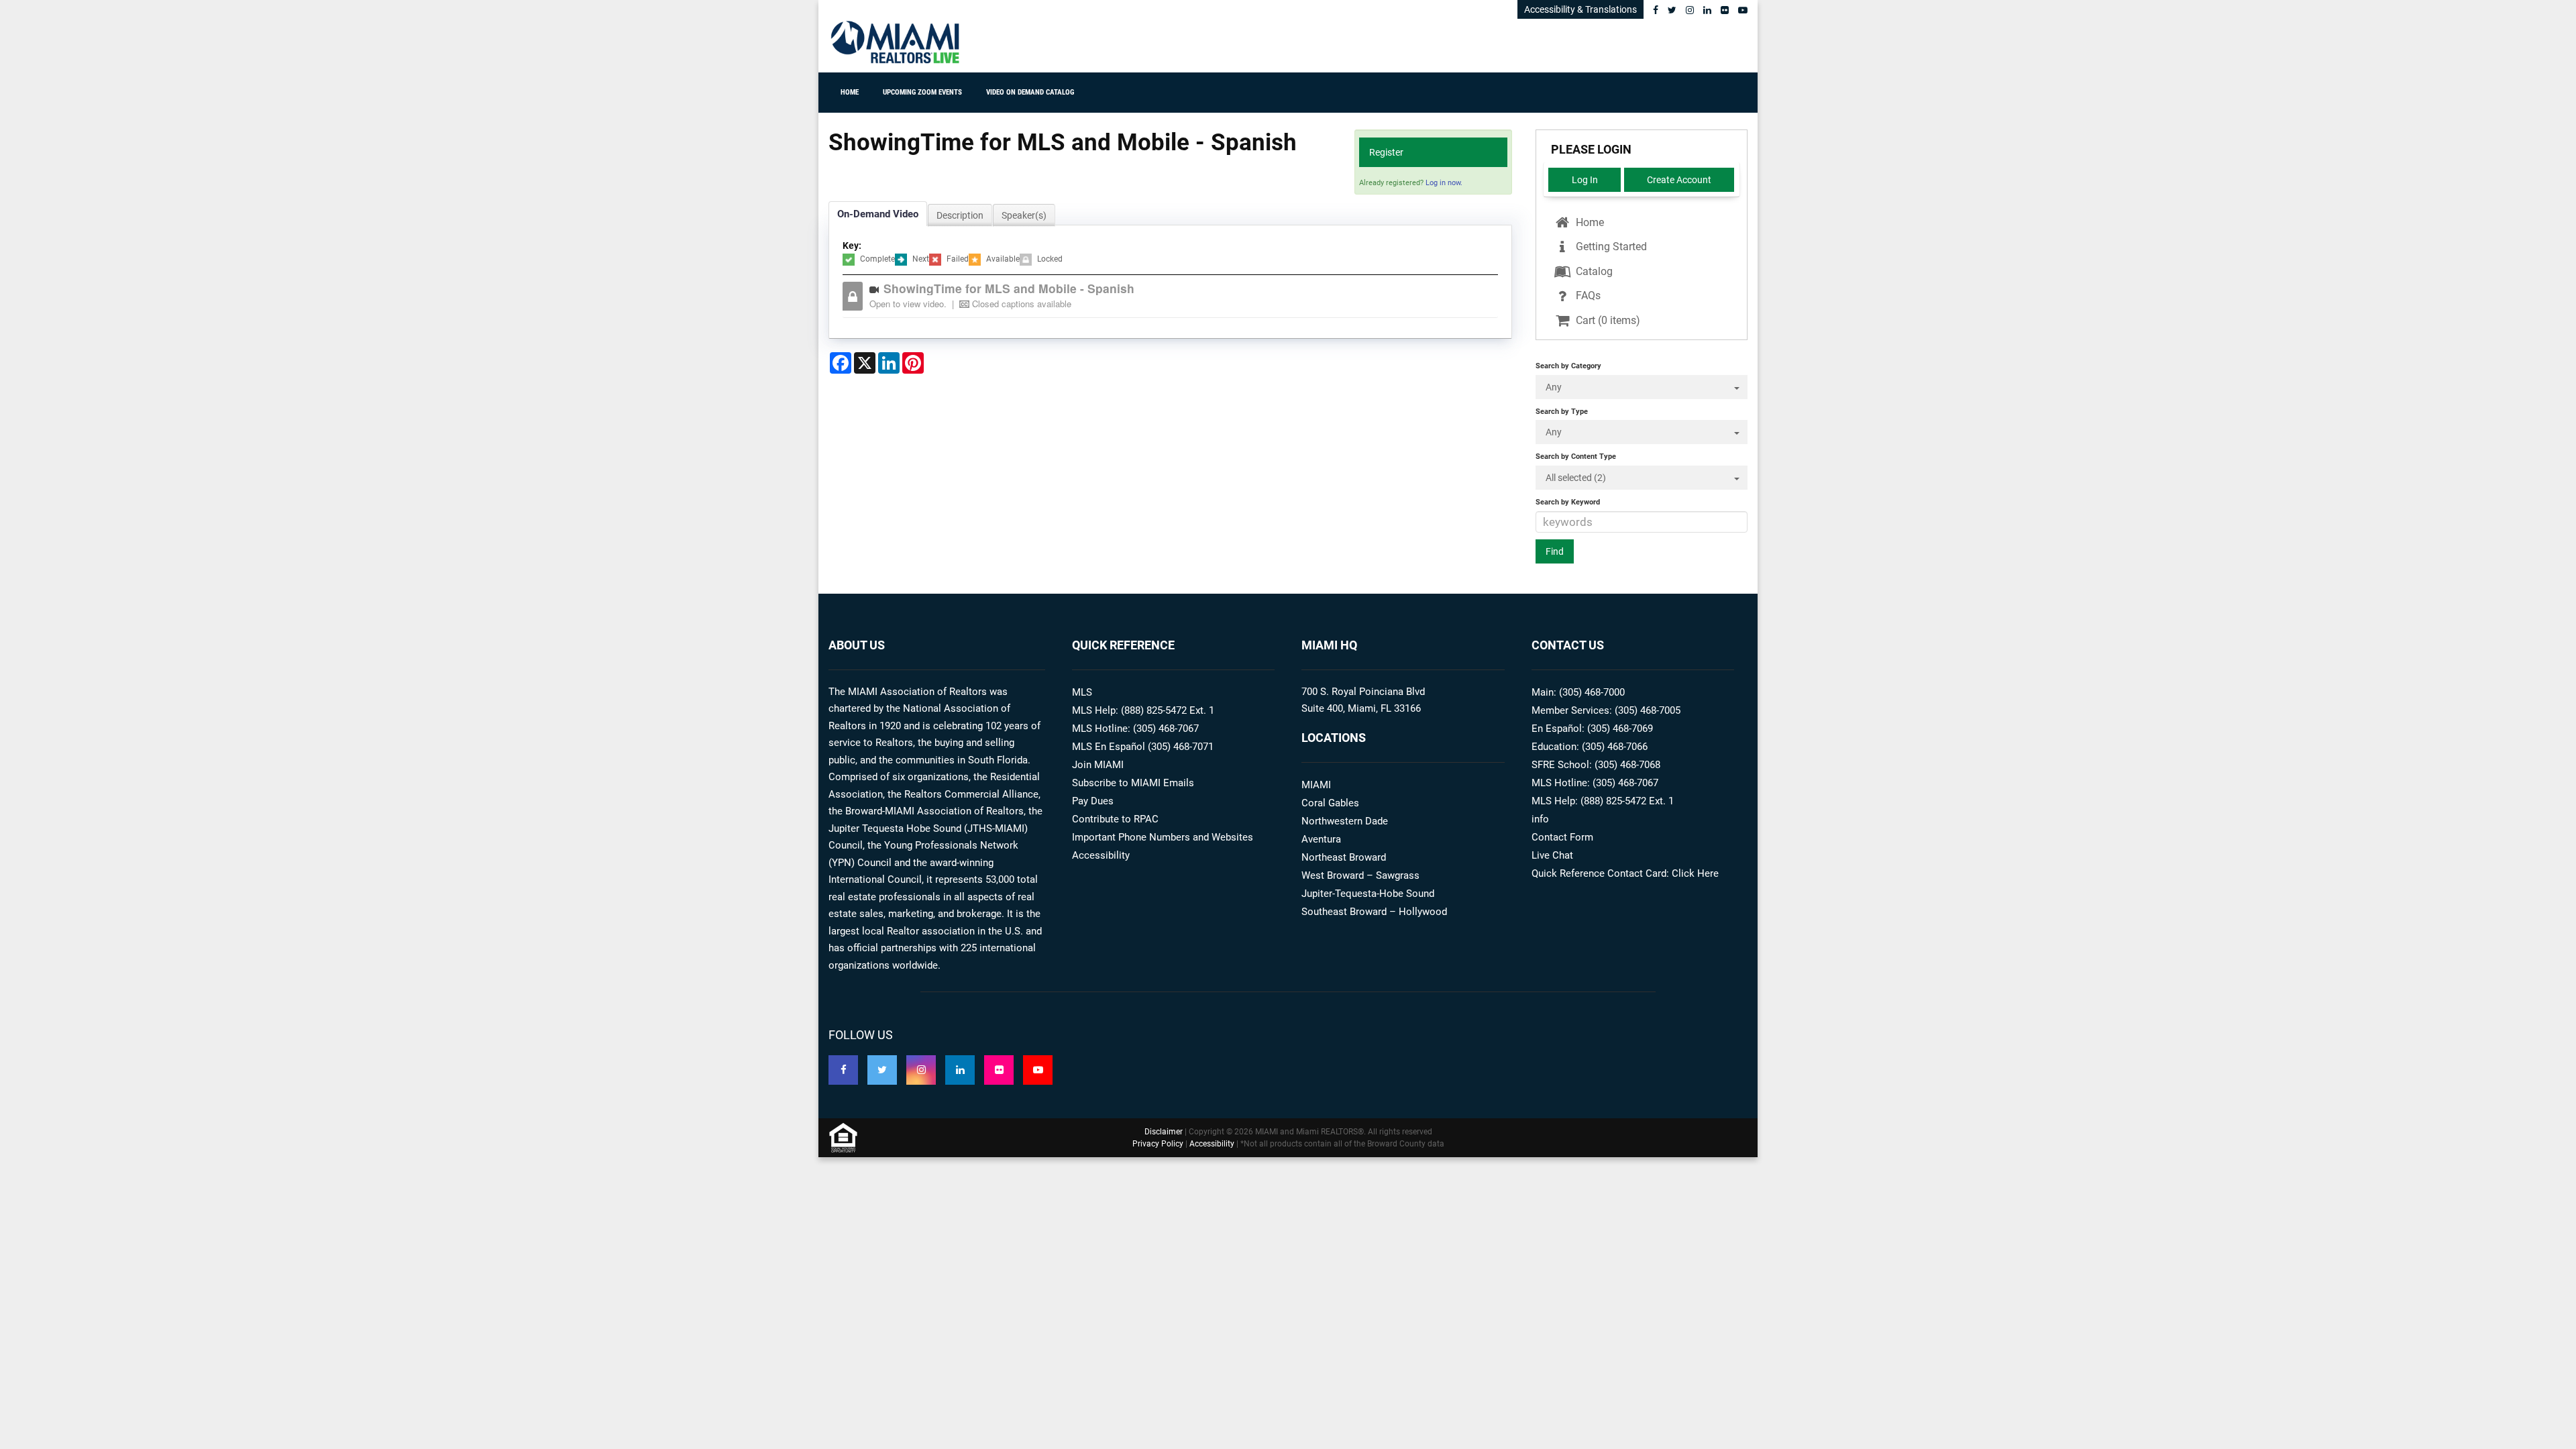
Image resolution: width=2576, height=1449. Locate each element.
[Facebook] (1656, 10)
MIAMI (1316, 785)
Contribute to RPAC (1115, 819)
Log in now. (1444, 183)
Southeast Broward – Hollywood (1374, 912)
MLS (1082, 692)
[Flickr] (1725, 10)
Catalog (1593, 271)
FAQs (1587, 296)
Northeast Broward (1344, 857)
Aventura (1321, 839)
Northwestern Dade (1345, 821)
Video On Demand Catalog (1030, 92)
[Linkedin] (1707, 10)
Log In (1585, 180)
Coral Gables (1330, 803)
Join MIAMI (1098, 765)
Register (1386, 152)
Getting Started (1610, 247)
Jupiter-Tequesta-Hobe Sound (1368, 894)
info (1540, 819)
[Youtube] (1743, 10)
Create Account (1679, 180)
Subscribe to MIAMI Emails (1133, 783)
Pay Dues (1093, 801)
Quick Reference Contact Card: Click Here (1625, 873)
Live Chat (1552, 855)
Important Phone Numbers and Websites (1163, 837)
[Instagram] (1690, 10)
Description (960, 215)
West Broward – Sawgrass (1360, 875)
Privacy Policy (1158, 1144)
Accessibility (1101, 855)
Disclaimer (1164, 1132)
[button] (1180, 296)
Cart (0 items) (1607, 320)
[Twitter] (1672, 10)
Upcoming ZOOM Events (922, 92)
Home (850, 92)
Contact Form (1562, 837)
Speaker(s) (1024, 215)
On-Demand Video (878, 214)
